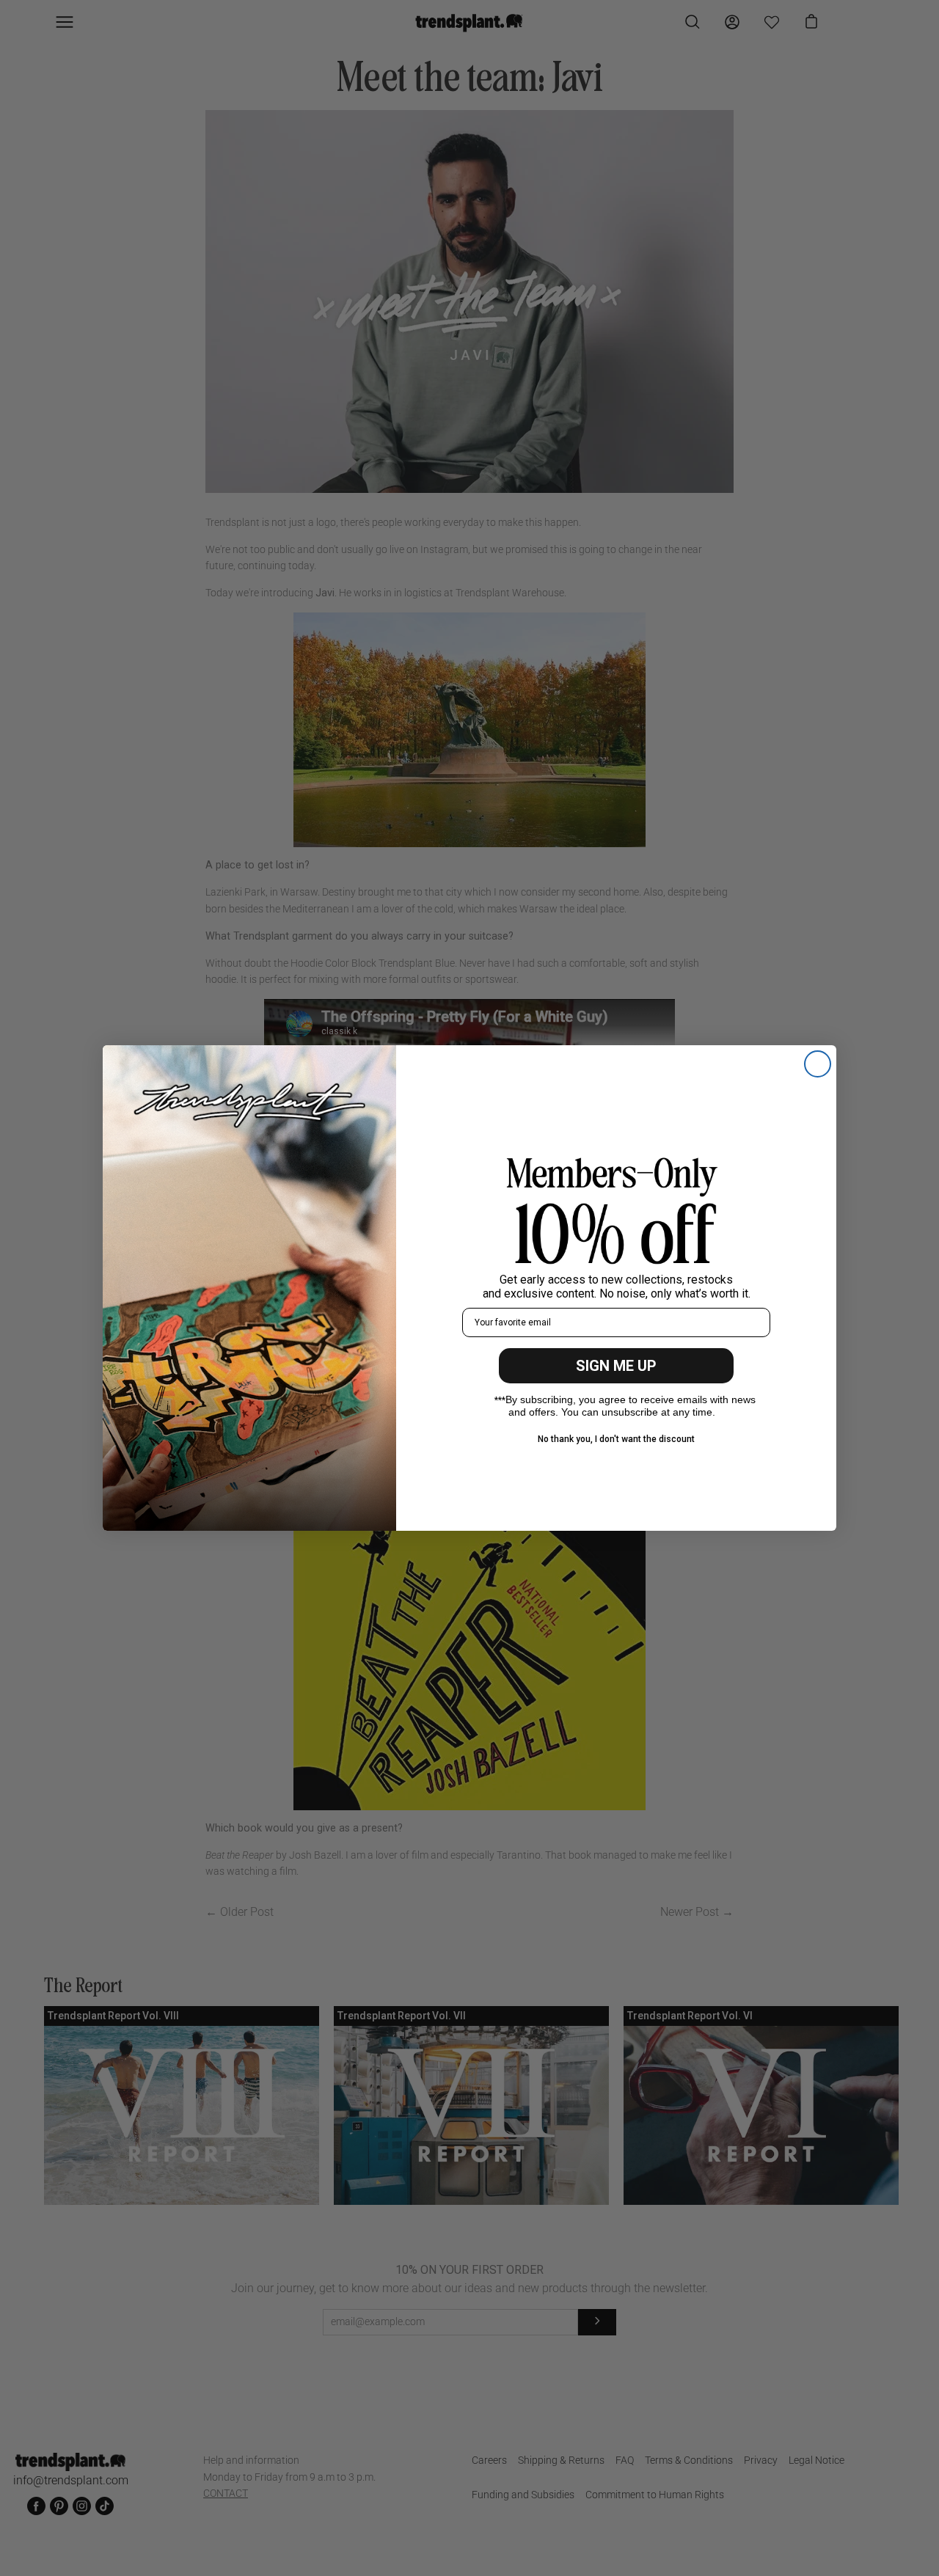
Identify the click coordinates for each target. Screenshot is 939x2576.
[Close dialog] (818, 1064)
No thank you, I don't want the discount (616, 1439)
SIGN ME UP (616, 1366)
